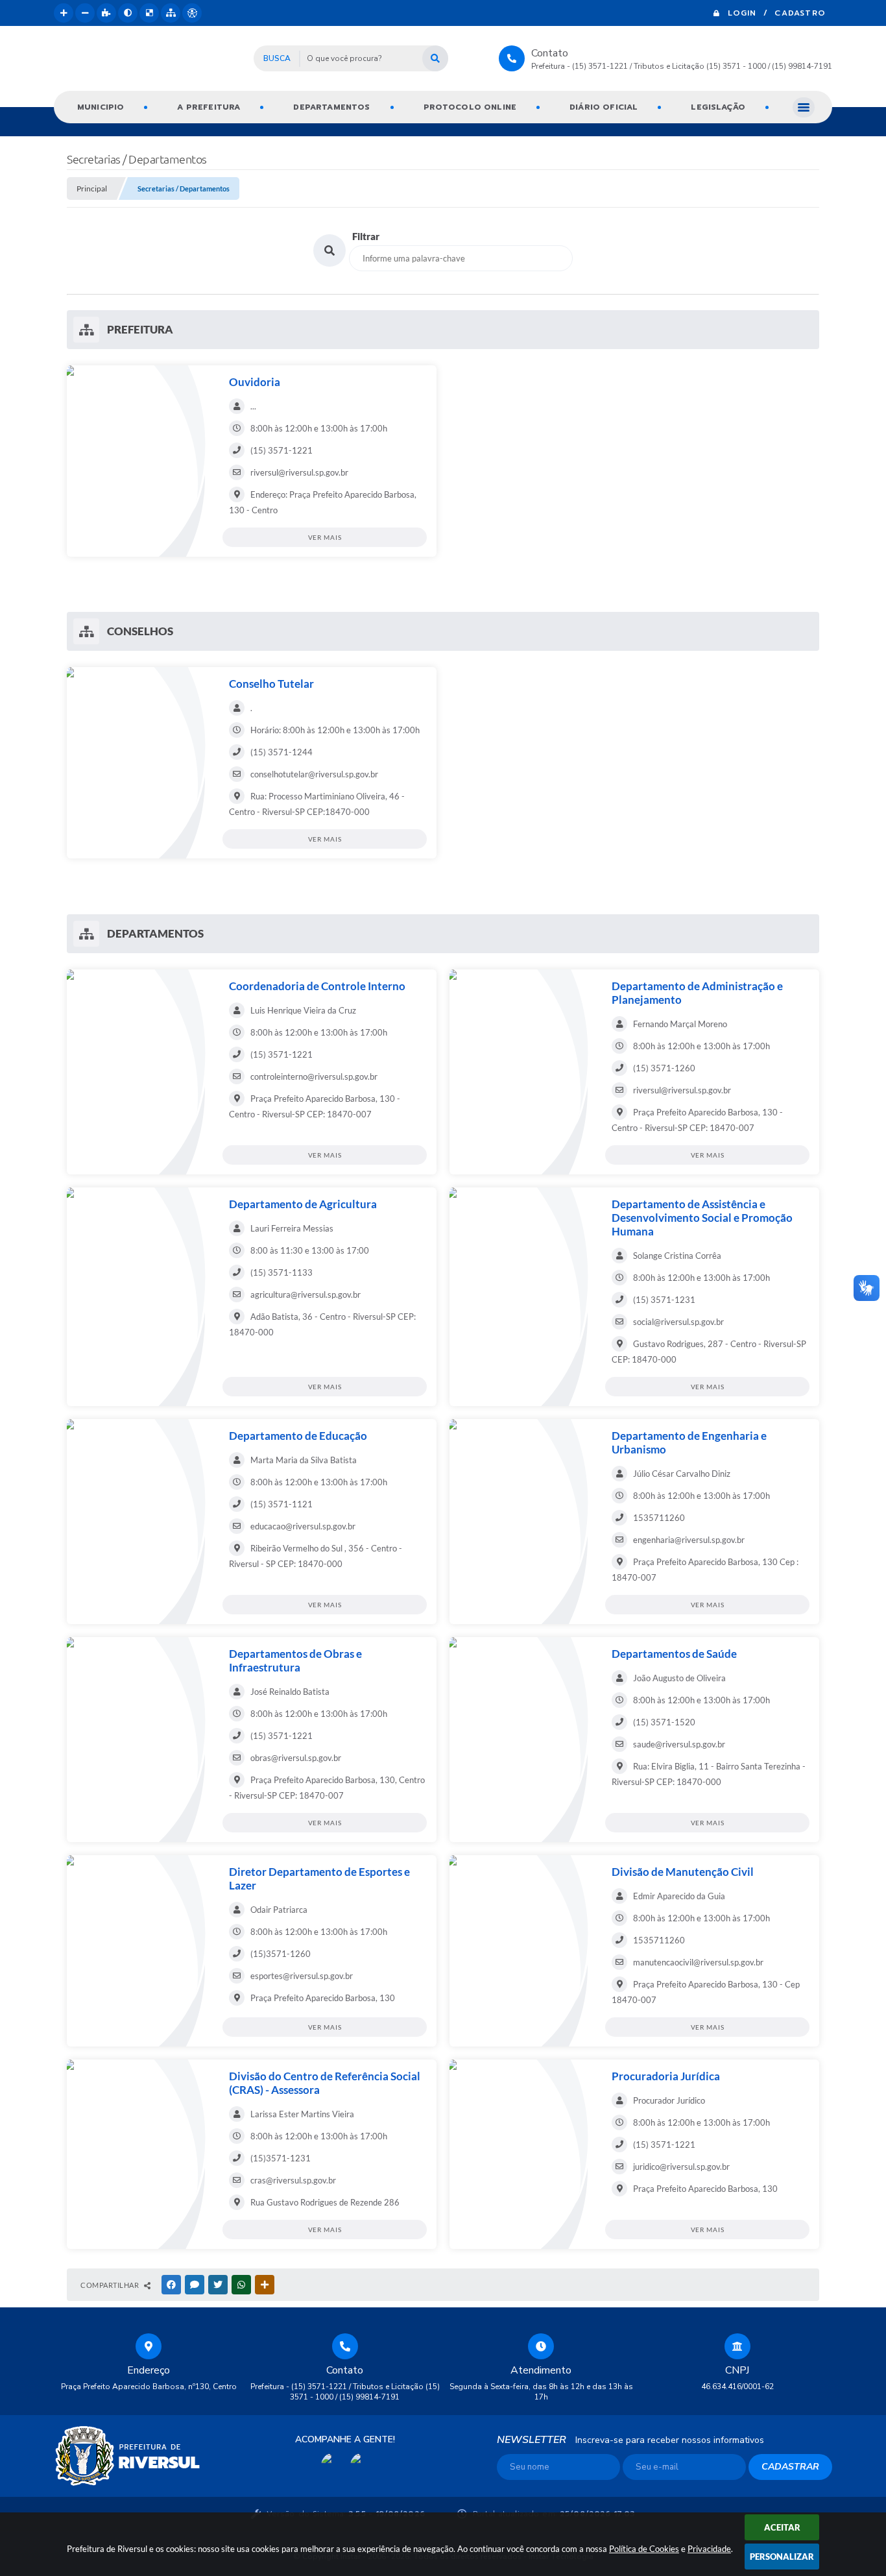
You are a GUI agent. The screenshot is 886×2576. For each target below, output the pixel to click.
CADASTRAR (790, 2467)
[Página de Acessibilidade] (192, 13)
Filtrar (366, 236)
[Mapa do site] (171, 13)
